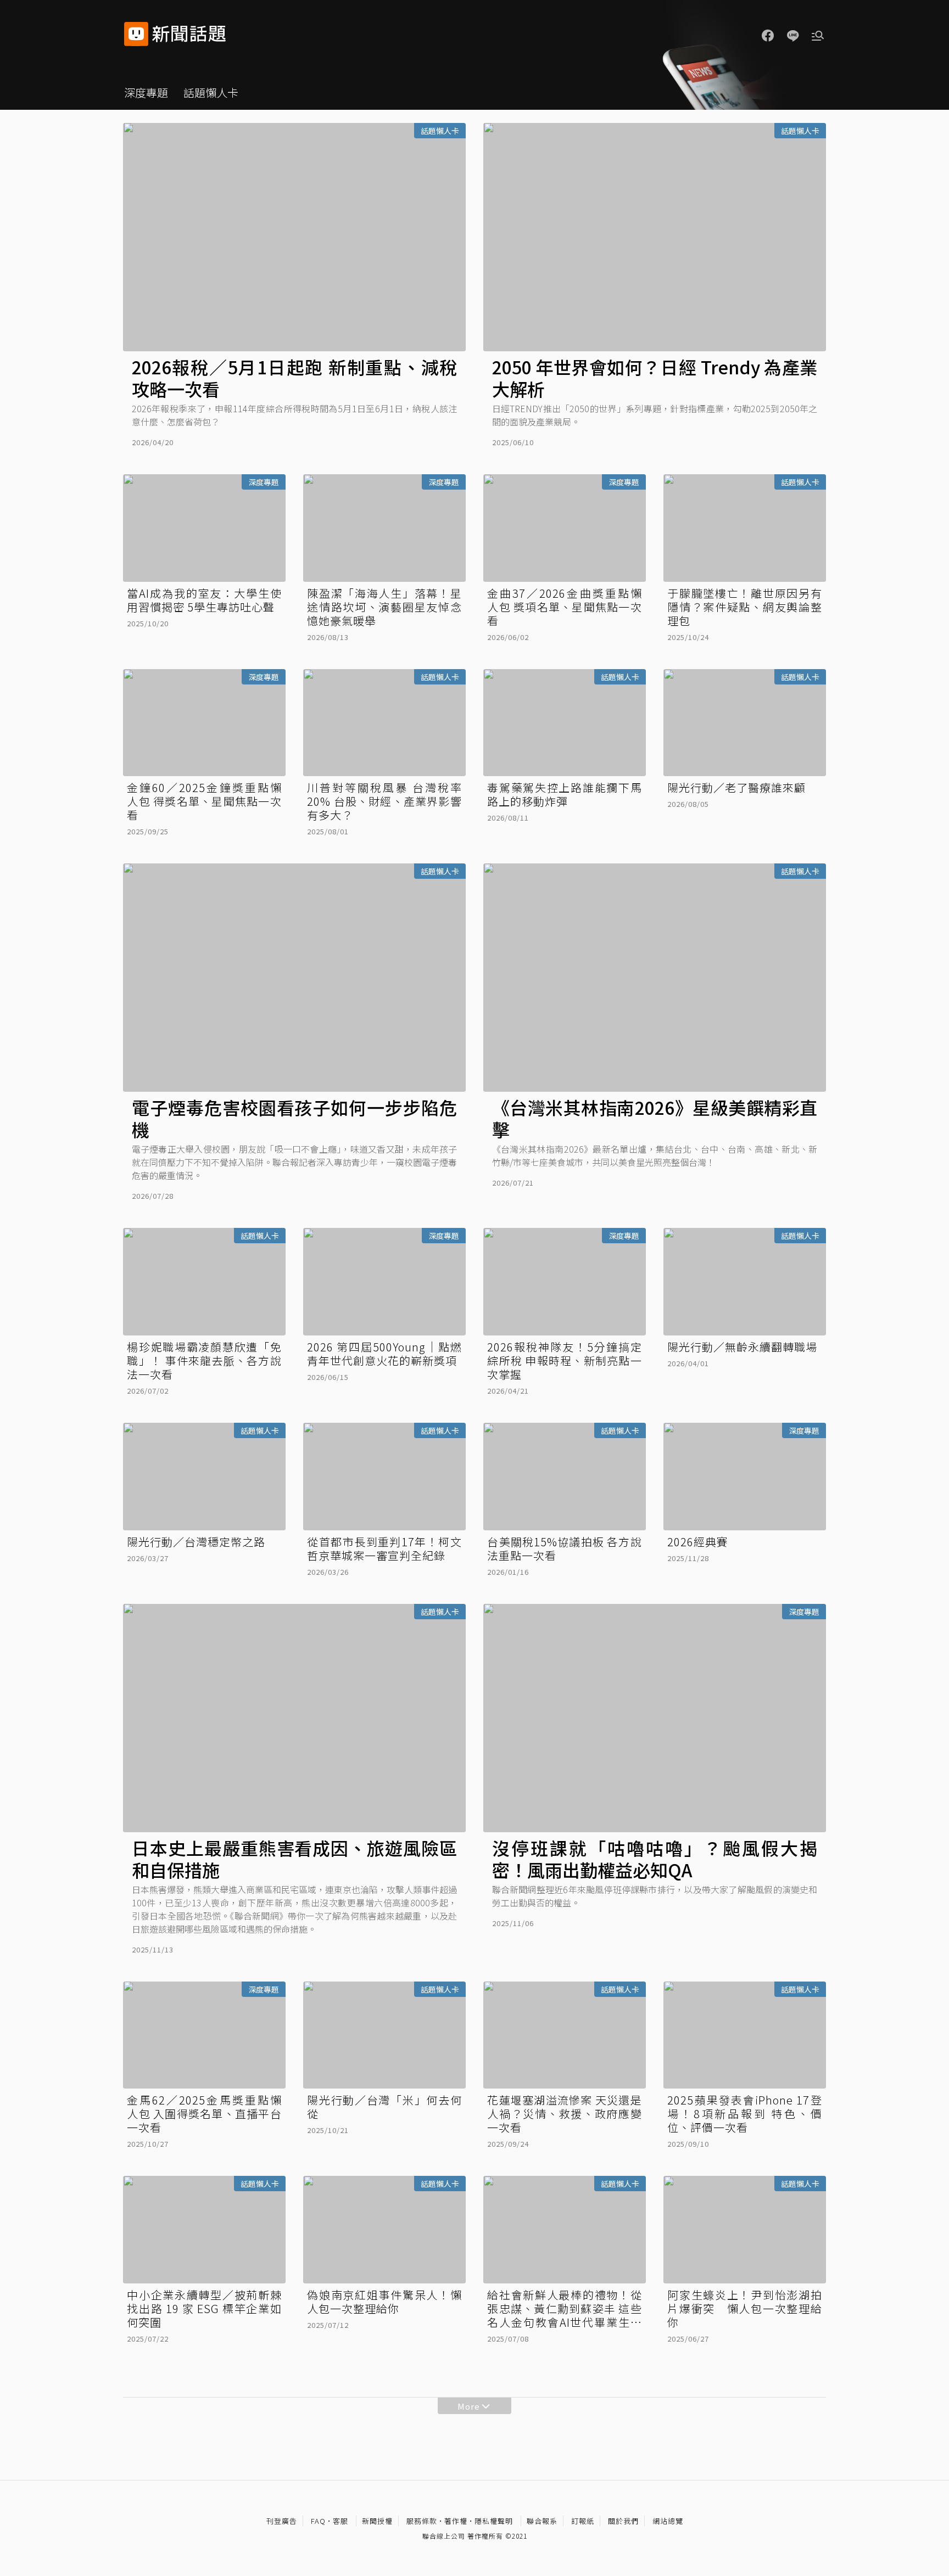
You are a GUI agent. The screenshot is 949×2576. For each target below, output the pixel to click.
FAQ (318, 2521)
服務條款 (422, 2521)
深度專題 (146, 92)
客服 (340, 2521)
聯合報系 (542, 2521)
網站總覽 (668, 2521)
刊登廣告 (282, 2521)
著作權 (456, 2521)
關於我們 (623, 2521)
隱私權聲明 (494, 2521)
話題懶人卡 (211, 92)
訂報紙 (583, 2521)
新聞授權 (377, 2521)
